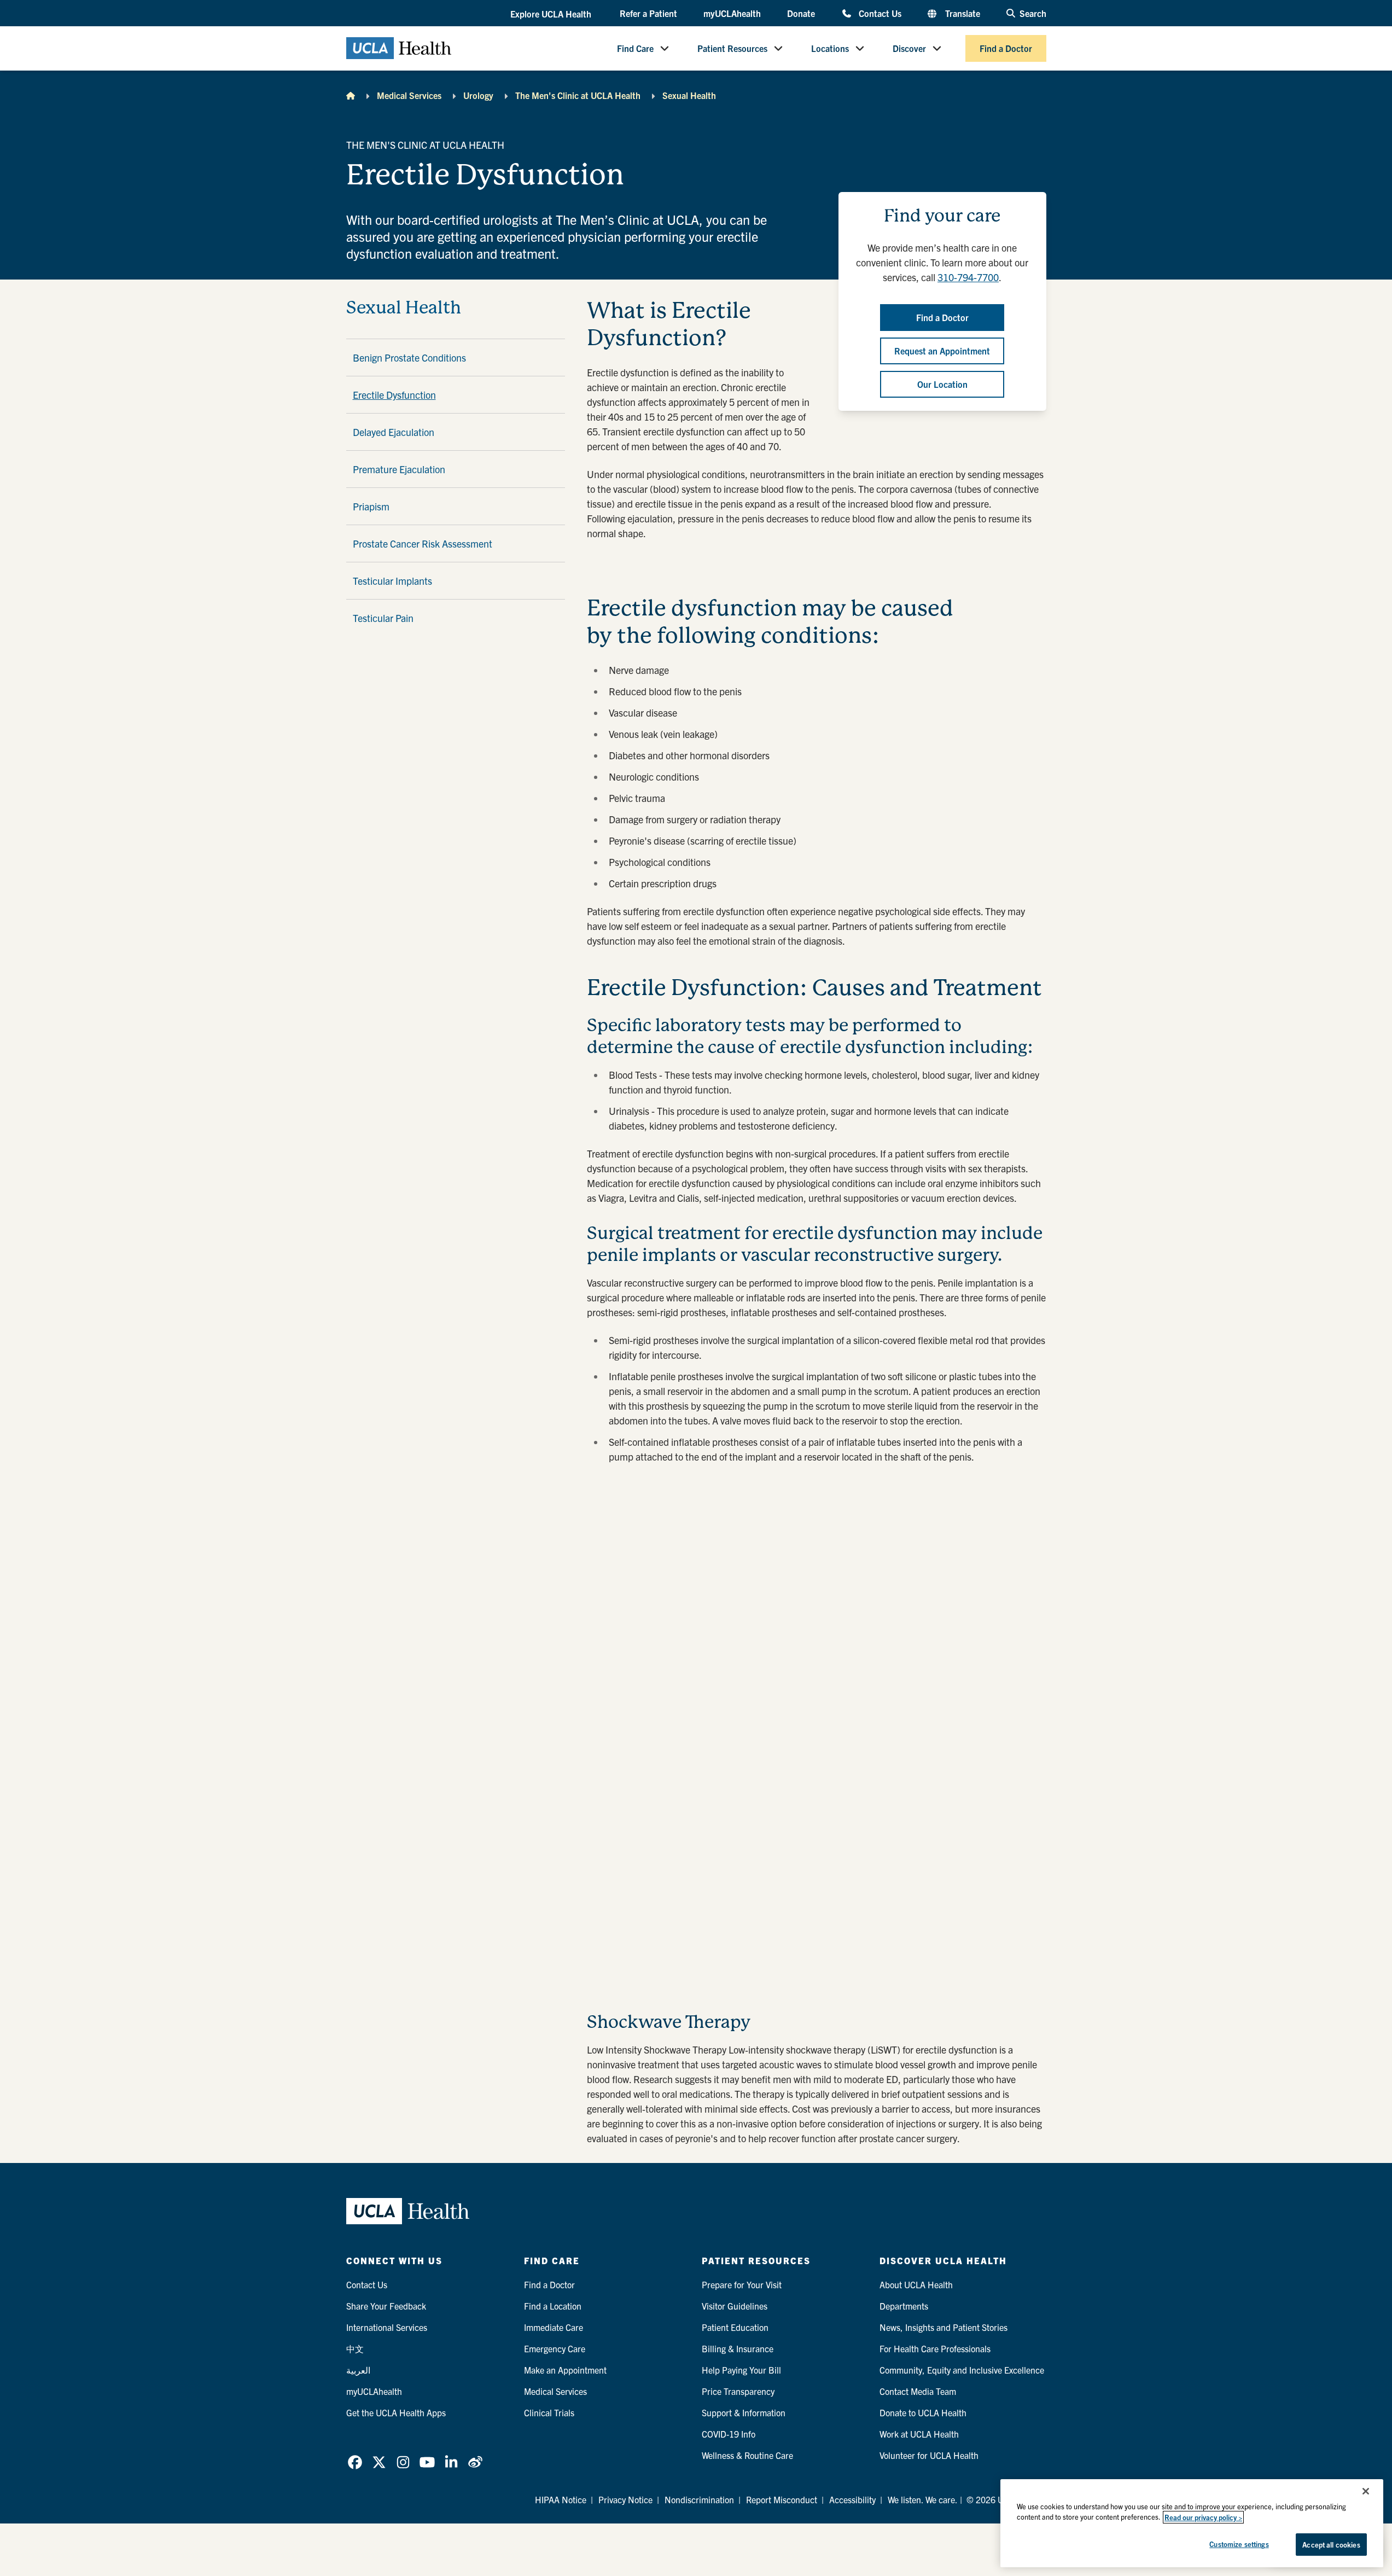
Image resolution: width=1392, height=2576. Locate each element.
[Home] (351, 95)
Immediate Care (554, 2327)
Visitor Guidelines (735, 2306)
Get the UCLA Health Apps (396, 2412)
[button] (552, 14)
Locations (830, 48)
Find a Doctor (1006, 48)
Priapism (371, 506)
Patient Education (735, 2327)
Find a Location (553, 2306)
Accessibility (852, 2499)
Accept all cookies (1331, 2545)
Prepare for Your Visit (742, 2284)
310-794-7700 (968, 277)
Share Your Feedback (386, 2306)
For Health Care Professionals (935, 2348)
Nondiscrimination (699, 2499)
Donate (801, 13)
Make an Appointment (565, 2370)
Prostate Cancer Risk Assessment (423, 543)
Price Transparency (738, 2391)
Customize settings (1239, 2544)
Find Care (635, 48)
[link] (355, 2462)
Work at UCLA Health (919, 2434)
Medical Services (409, 95)
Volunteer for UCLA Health (929, 2455)
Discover (909, 48)
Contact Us (880, 13)
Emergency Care (555, 2348)
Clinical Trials (549, 2412)
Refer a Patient (648, 13)
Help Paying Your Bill (741, 2370)
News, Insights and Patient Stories (943, 2327)
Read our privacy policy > (1203, 2517)
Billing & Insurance (738, 2348)
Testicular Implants (392, 581)
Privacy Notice (625, 2499)
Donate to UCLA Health (923, 2412)
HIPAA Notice (561, 2499)
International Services (387, 2327)
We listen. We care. (923, 2499)
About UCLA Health (916, 2284)
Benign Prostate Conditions (409, 357)
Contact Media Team (918, 2391)
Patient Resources (732, 48)
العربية (358, 2370)
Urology (478, 95)
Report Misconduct (782, 2499)
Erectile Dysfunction (394, 395)
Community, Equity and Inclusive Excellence (962, 2370)
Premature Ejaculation (399, 469)
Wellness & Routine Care (747, 2455)
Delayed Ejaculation (394, 432)
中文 (355, 2348)
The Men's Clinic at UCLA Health (578, 95)
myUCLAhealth (732, 13)
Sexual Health (689, 95)
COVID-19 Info (729, 2434)
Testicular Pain (383, 618)
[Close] (1366, 2491)
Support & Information (744, 2412)
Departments (904, 2306)
